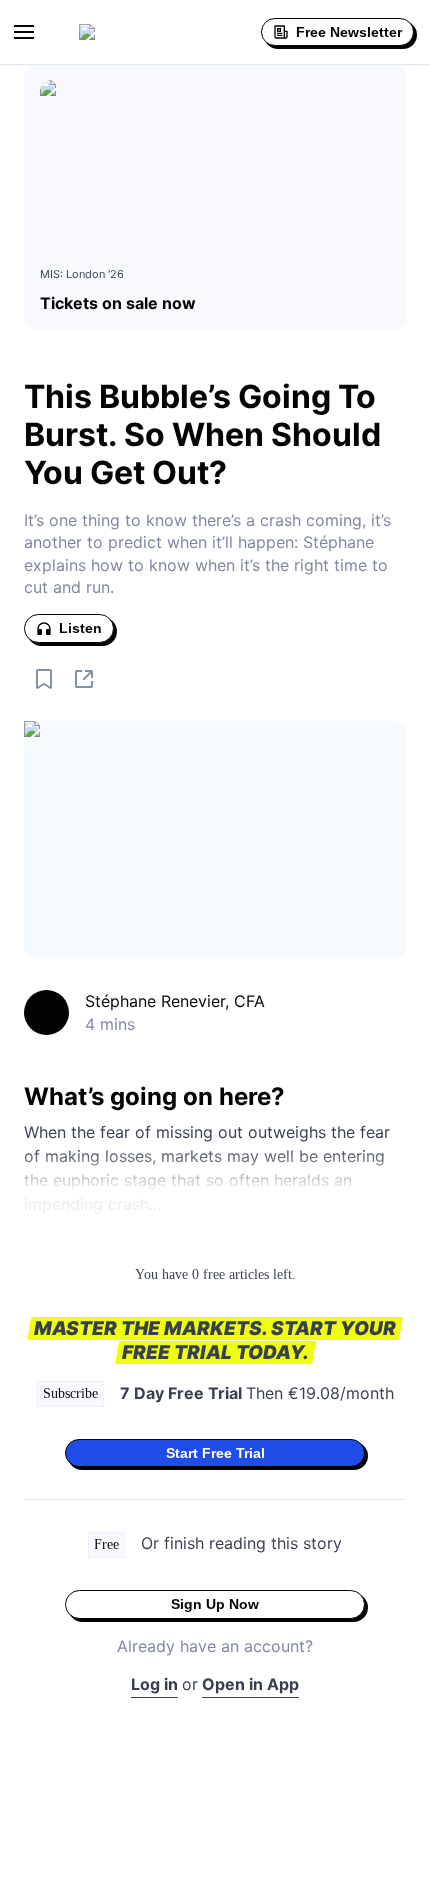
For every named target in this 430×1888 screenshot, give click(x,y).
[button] (24, 32)
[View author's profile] (46, 1012)
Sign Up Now (215, 1604)
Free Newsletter (349, 32)
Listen (80, 628)
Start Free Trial (215, 1453)
